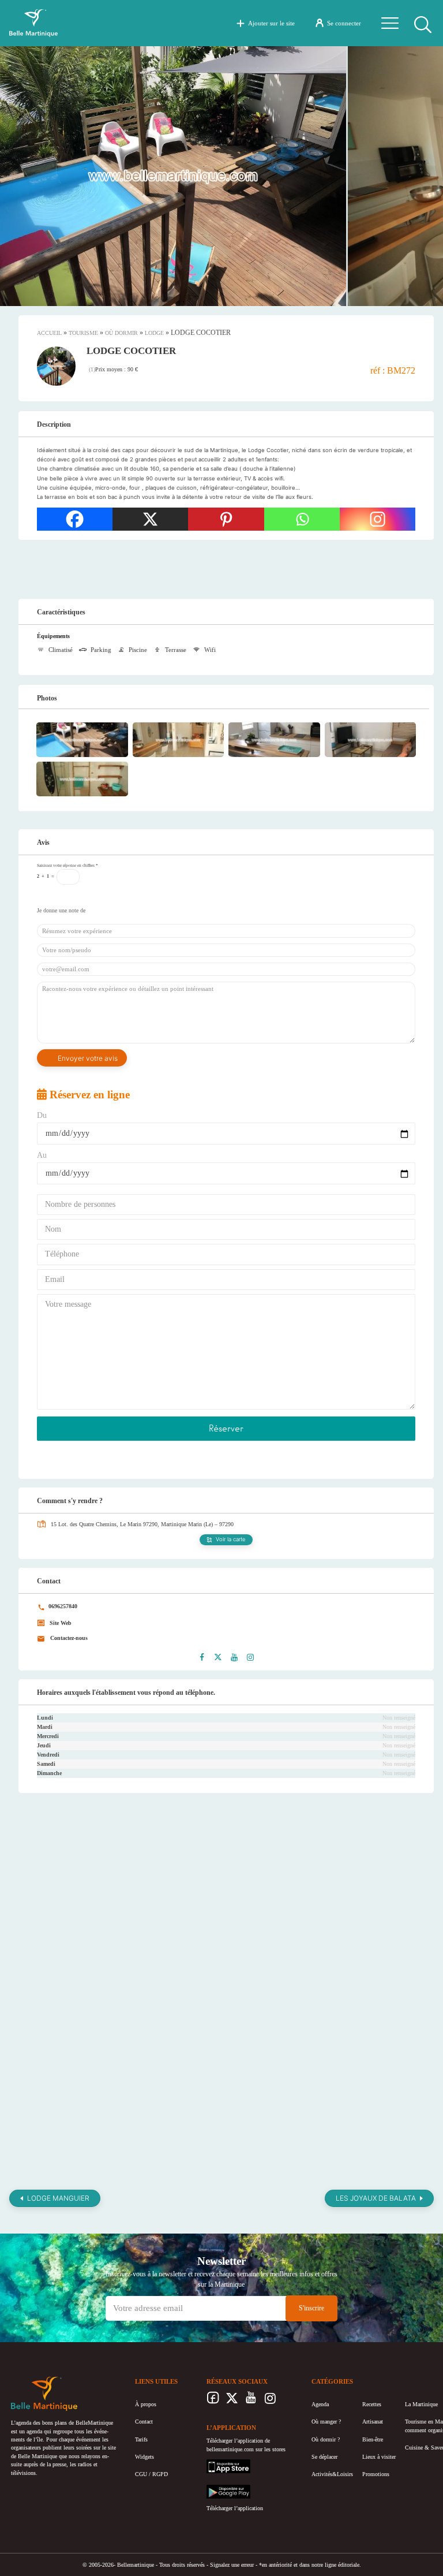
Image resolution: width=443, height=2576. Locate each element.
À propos (146, 2404)
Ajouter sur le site (271, 23)
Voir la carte (231, 1539)
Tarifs (141, 2439)
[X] (150, 519)
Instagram (270, 2401)
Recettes (372, 2404)
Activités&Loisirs (332, 2474)
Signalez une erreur (232, 2565)
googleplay (219, 2489)
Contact (144, 2422)
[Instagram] (378, 519)
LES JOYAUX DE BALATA (376, 2198)
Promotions (376, 2474)
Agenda (320, 2404)
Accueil (49, 333)
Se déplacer (324, 2457)
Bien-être (373, 2439)
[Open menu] (390, 23)
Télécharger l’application (235, 2508)
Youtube (251, 2401)
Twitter (232, 2401)
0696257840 (62, 1606)
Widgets (144, 2457)
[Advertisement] (226, 569)
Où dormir (121, 333)
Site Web (60, 1623)
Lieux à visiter (379, 2457)
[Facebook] (75, 519)
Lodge (154, 333)
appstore (216, 2463)
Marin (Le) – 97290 (211, 1524)
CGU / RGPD (151, 2474)
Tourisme (83, 333)
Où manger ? (326, 2422)
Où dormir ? (326, 2439)
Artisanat (373, 2422)
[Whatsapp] (302, 519)
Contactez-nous (68, 1638)
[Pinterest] (226, 519)
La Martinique (421, 2404)
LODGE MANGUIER (58, 2198)
